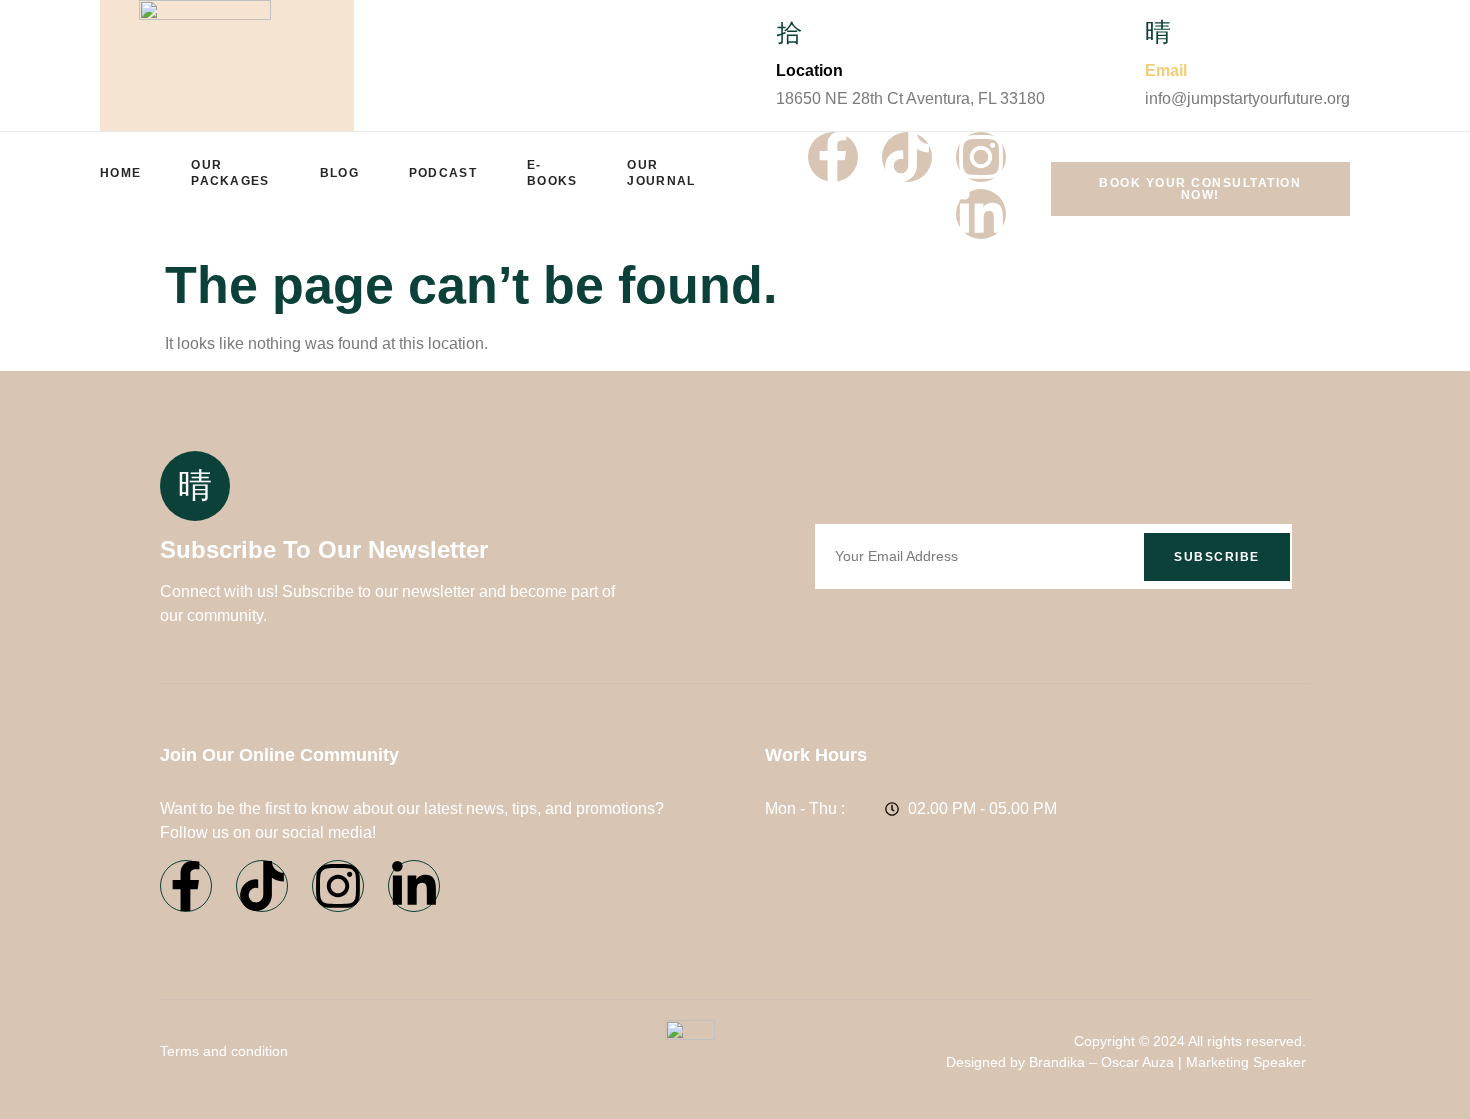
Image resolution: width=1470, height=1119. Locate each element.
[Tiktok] (907, 157)
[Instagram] (981, 157)
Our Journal (661, 173)
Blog (339, 173)
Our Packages (230, 173)
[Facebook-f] (833, 157)
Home (120, 173)
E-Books (552, 173)
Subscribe (1217, 557)
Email (1166, 70)
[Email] (1158, 33)
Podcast (443, 173)
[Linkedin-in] (981, 214)
